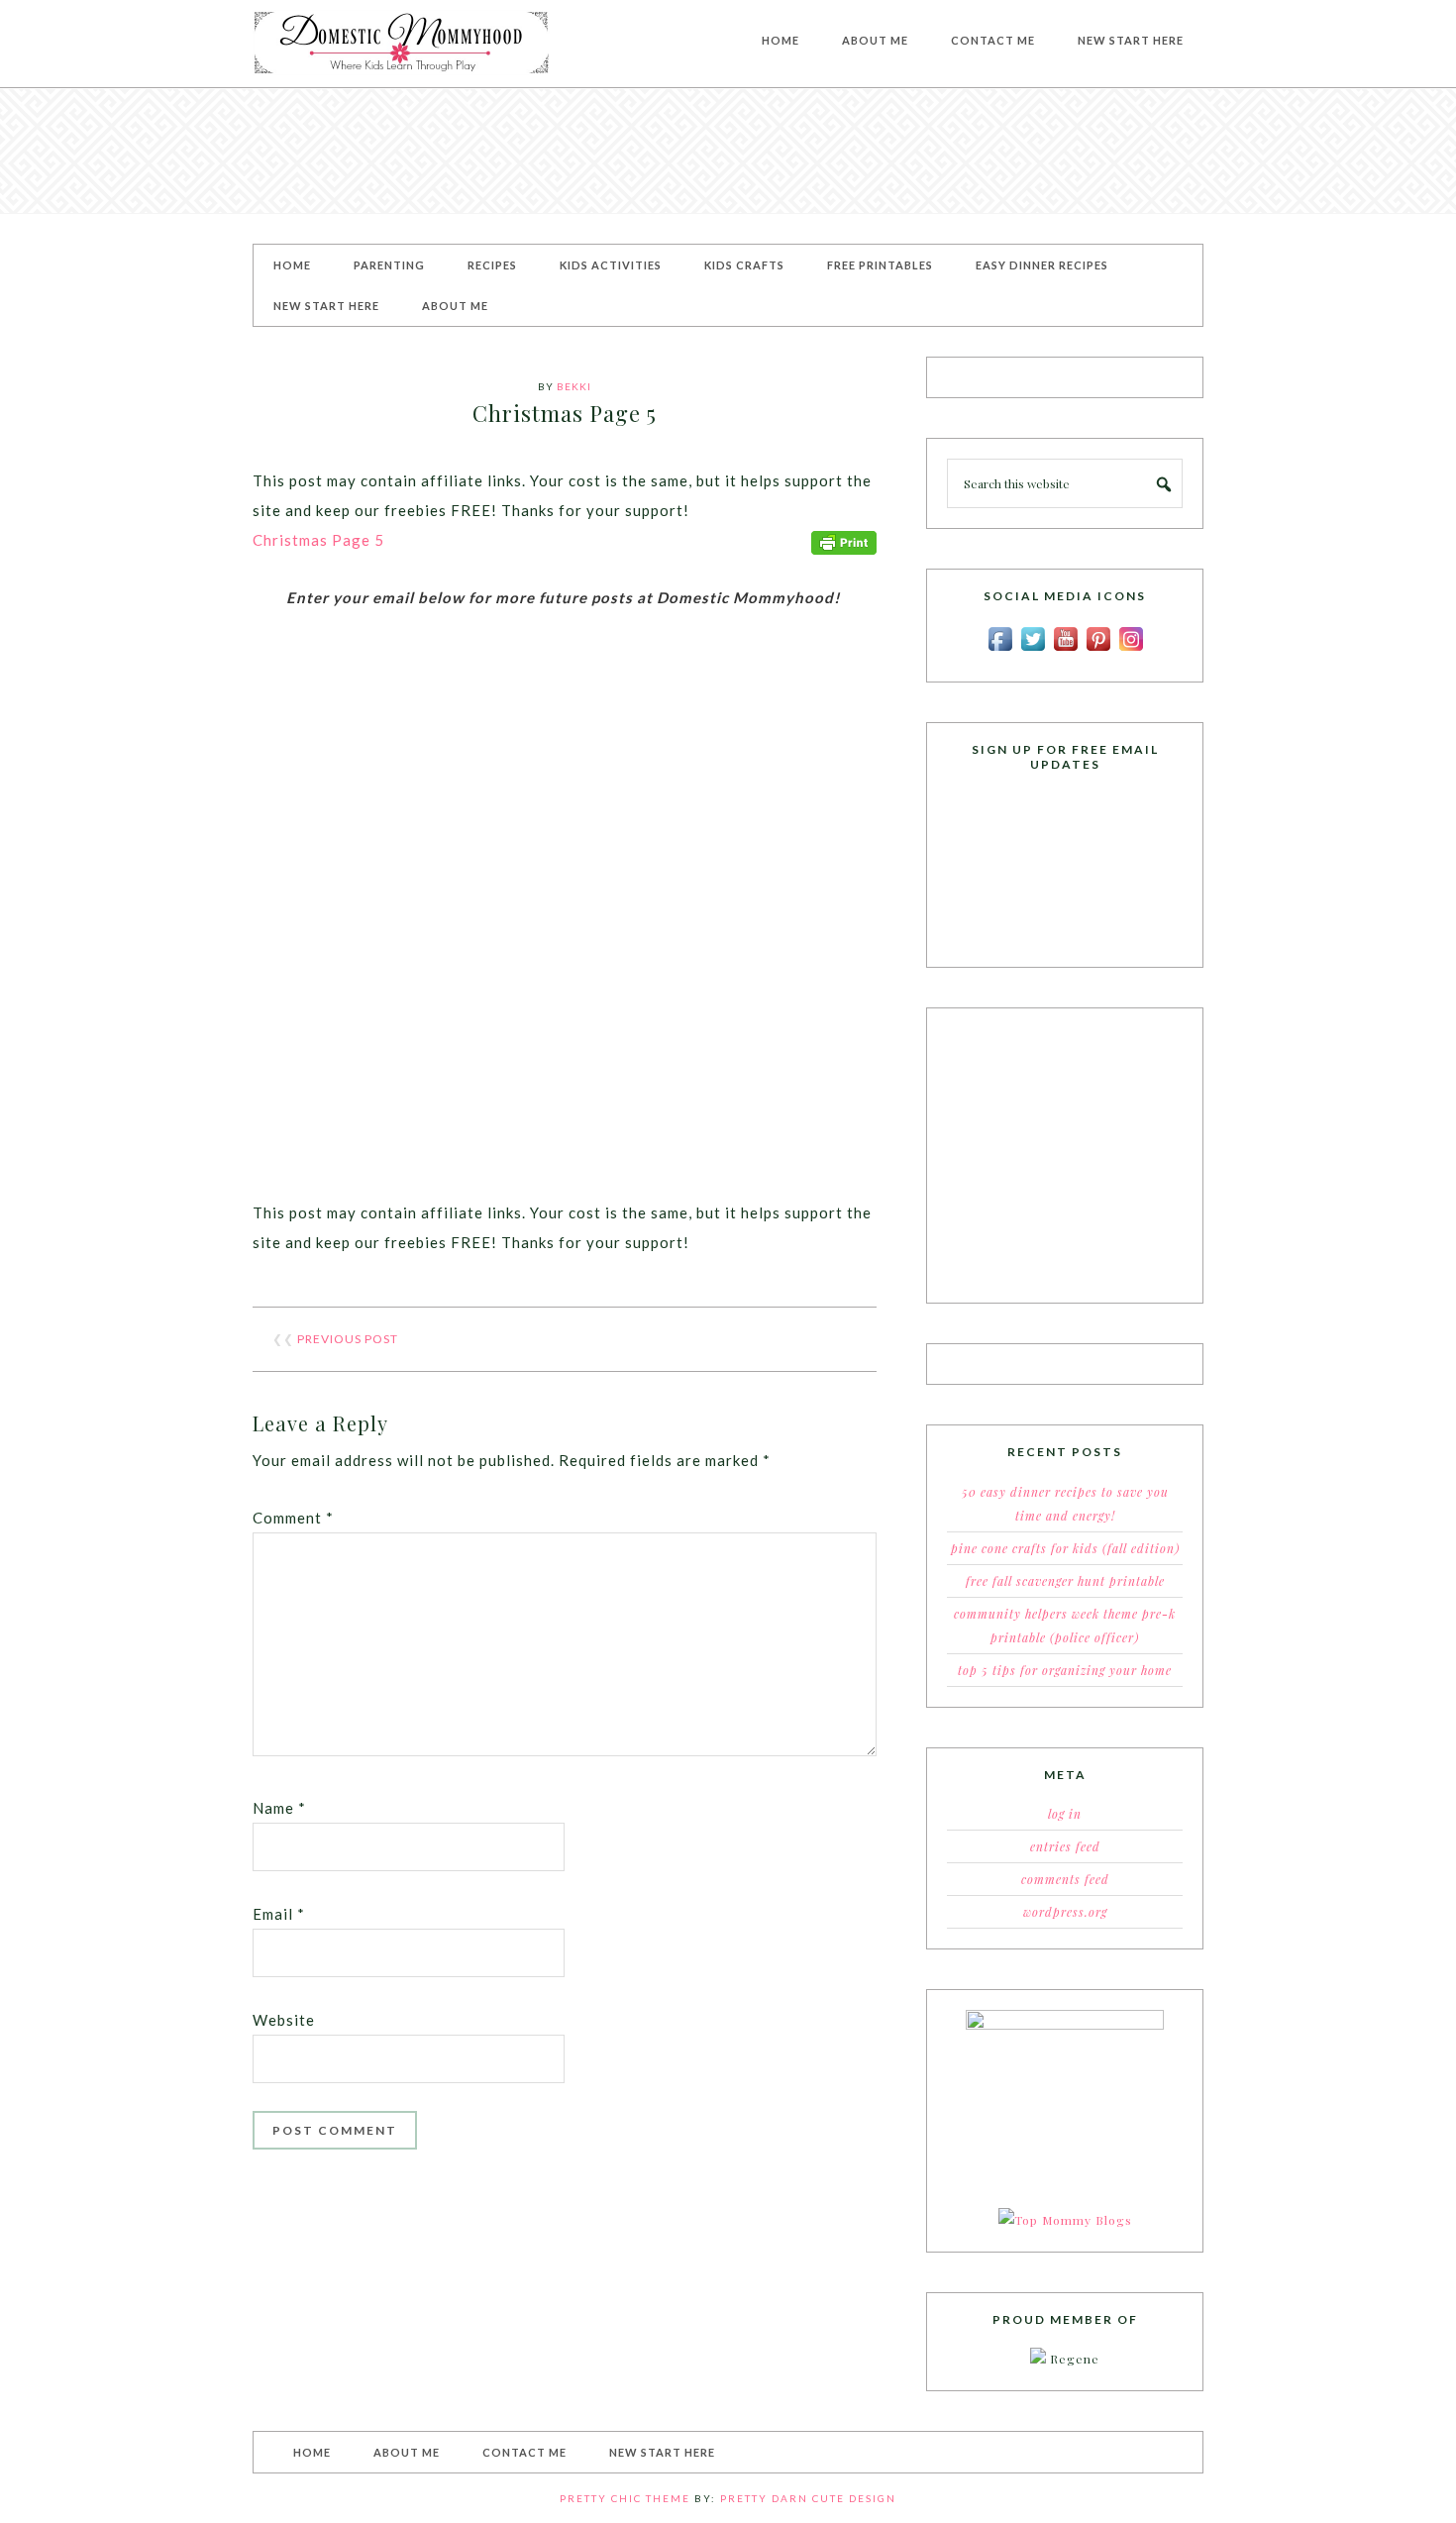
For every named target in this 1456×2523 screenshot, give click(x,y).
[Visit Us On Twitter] (1033, 650)
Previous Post (348, 1339)
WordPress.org (1065, 1912)
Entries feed (1065, 1846)
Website (284, 2020)
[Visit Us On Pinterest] (1098, 650)
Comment (293, 1518)
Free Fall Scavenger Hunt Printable (1065, 1581)
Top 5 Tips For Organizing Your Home (1065, 1670)
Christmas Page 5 (318, 540)
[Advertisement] (728, 151)
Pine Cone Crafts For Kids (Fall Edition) (1065, 1548)
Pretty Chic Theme (625, 2498)
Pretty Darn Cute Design (808, 2498)
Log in (1065, 1814)
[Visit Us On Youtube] (1065, 650)
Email (279, 1914)
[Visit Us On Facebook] (1000, 650)
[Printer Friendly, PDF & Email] (844, 540)
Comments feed (1065, 1879)
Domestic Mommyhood (401, 44)
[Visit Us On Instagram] (1131, 650)
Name (279, 1808)
